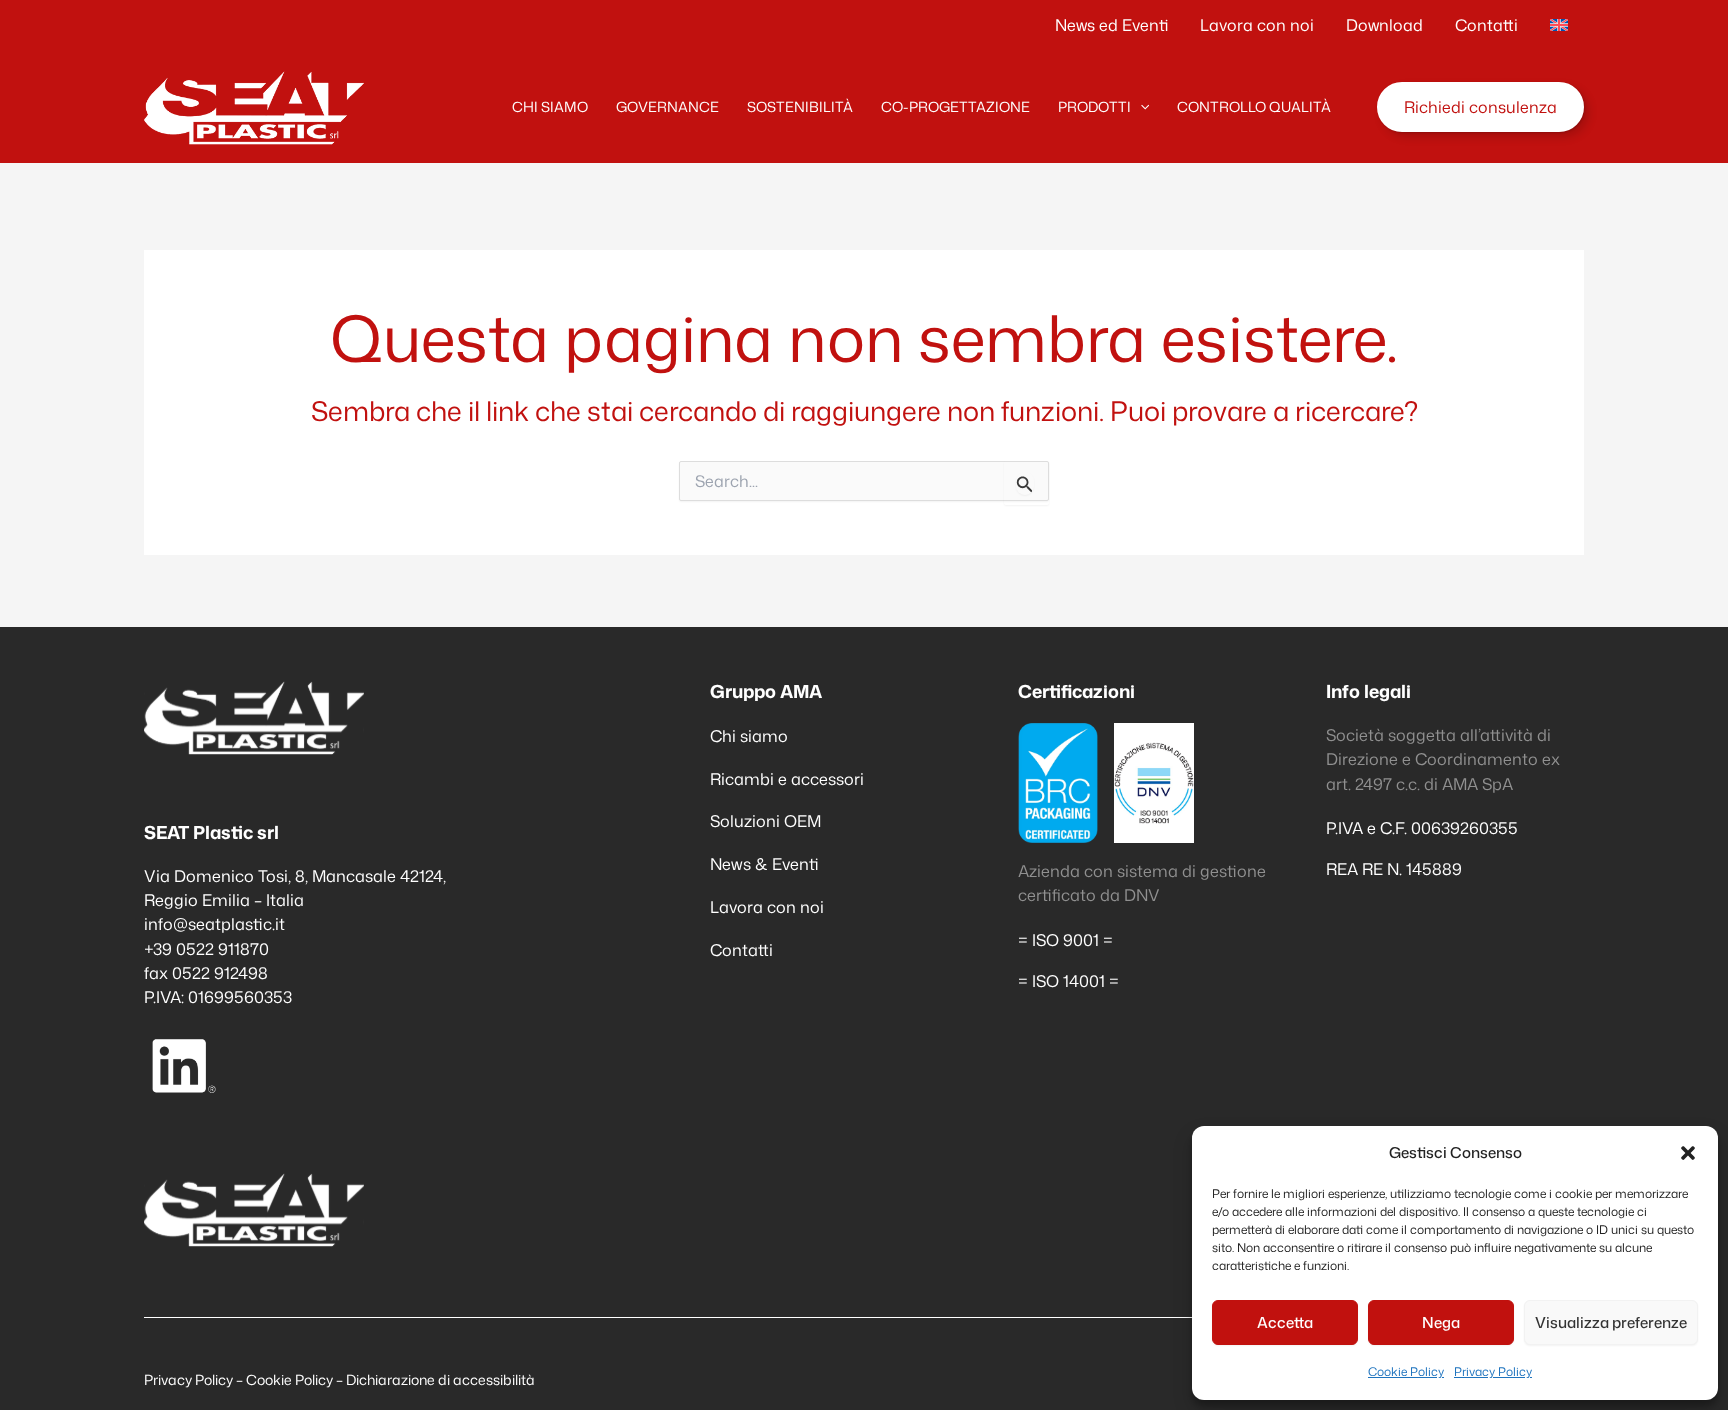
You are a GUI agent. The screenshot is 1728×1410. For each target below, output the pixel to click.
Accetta (1285, 1322)
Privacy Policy (1493, 1371)
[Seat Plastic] (254, 104)
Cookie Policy (1406, 1371)
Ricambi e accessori (787, 778)
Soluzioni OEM (765, 820)
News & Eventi (764, 863)
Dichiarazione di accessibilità (440, 1379)
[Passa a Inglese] (1559, 25)
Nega (1441, 1322)
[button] (1688, 1153)
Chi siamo (749, 735)
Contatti (741, 949)
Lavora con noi (767, 906)
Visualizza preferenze (1611, 1322)
